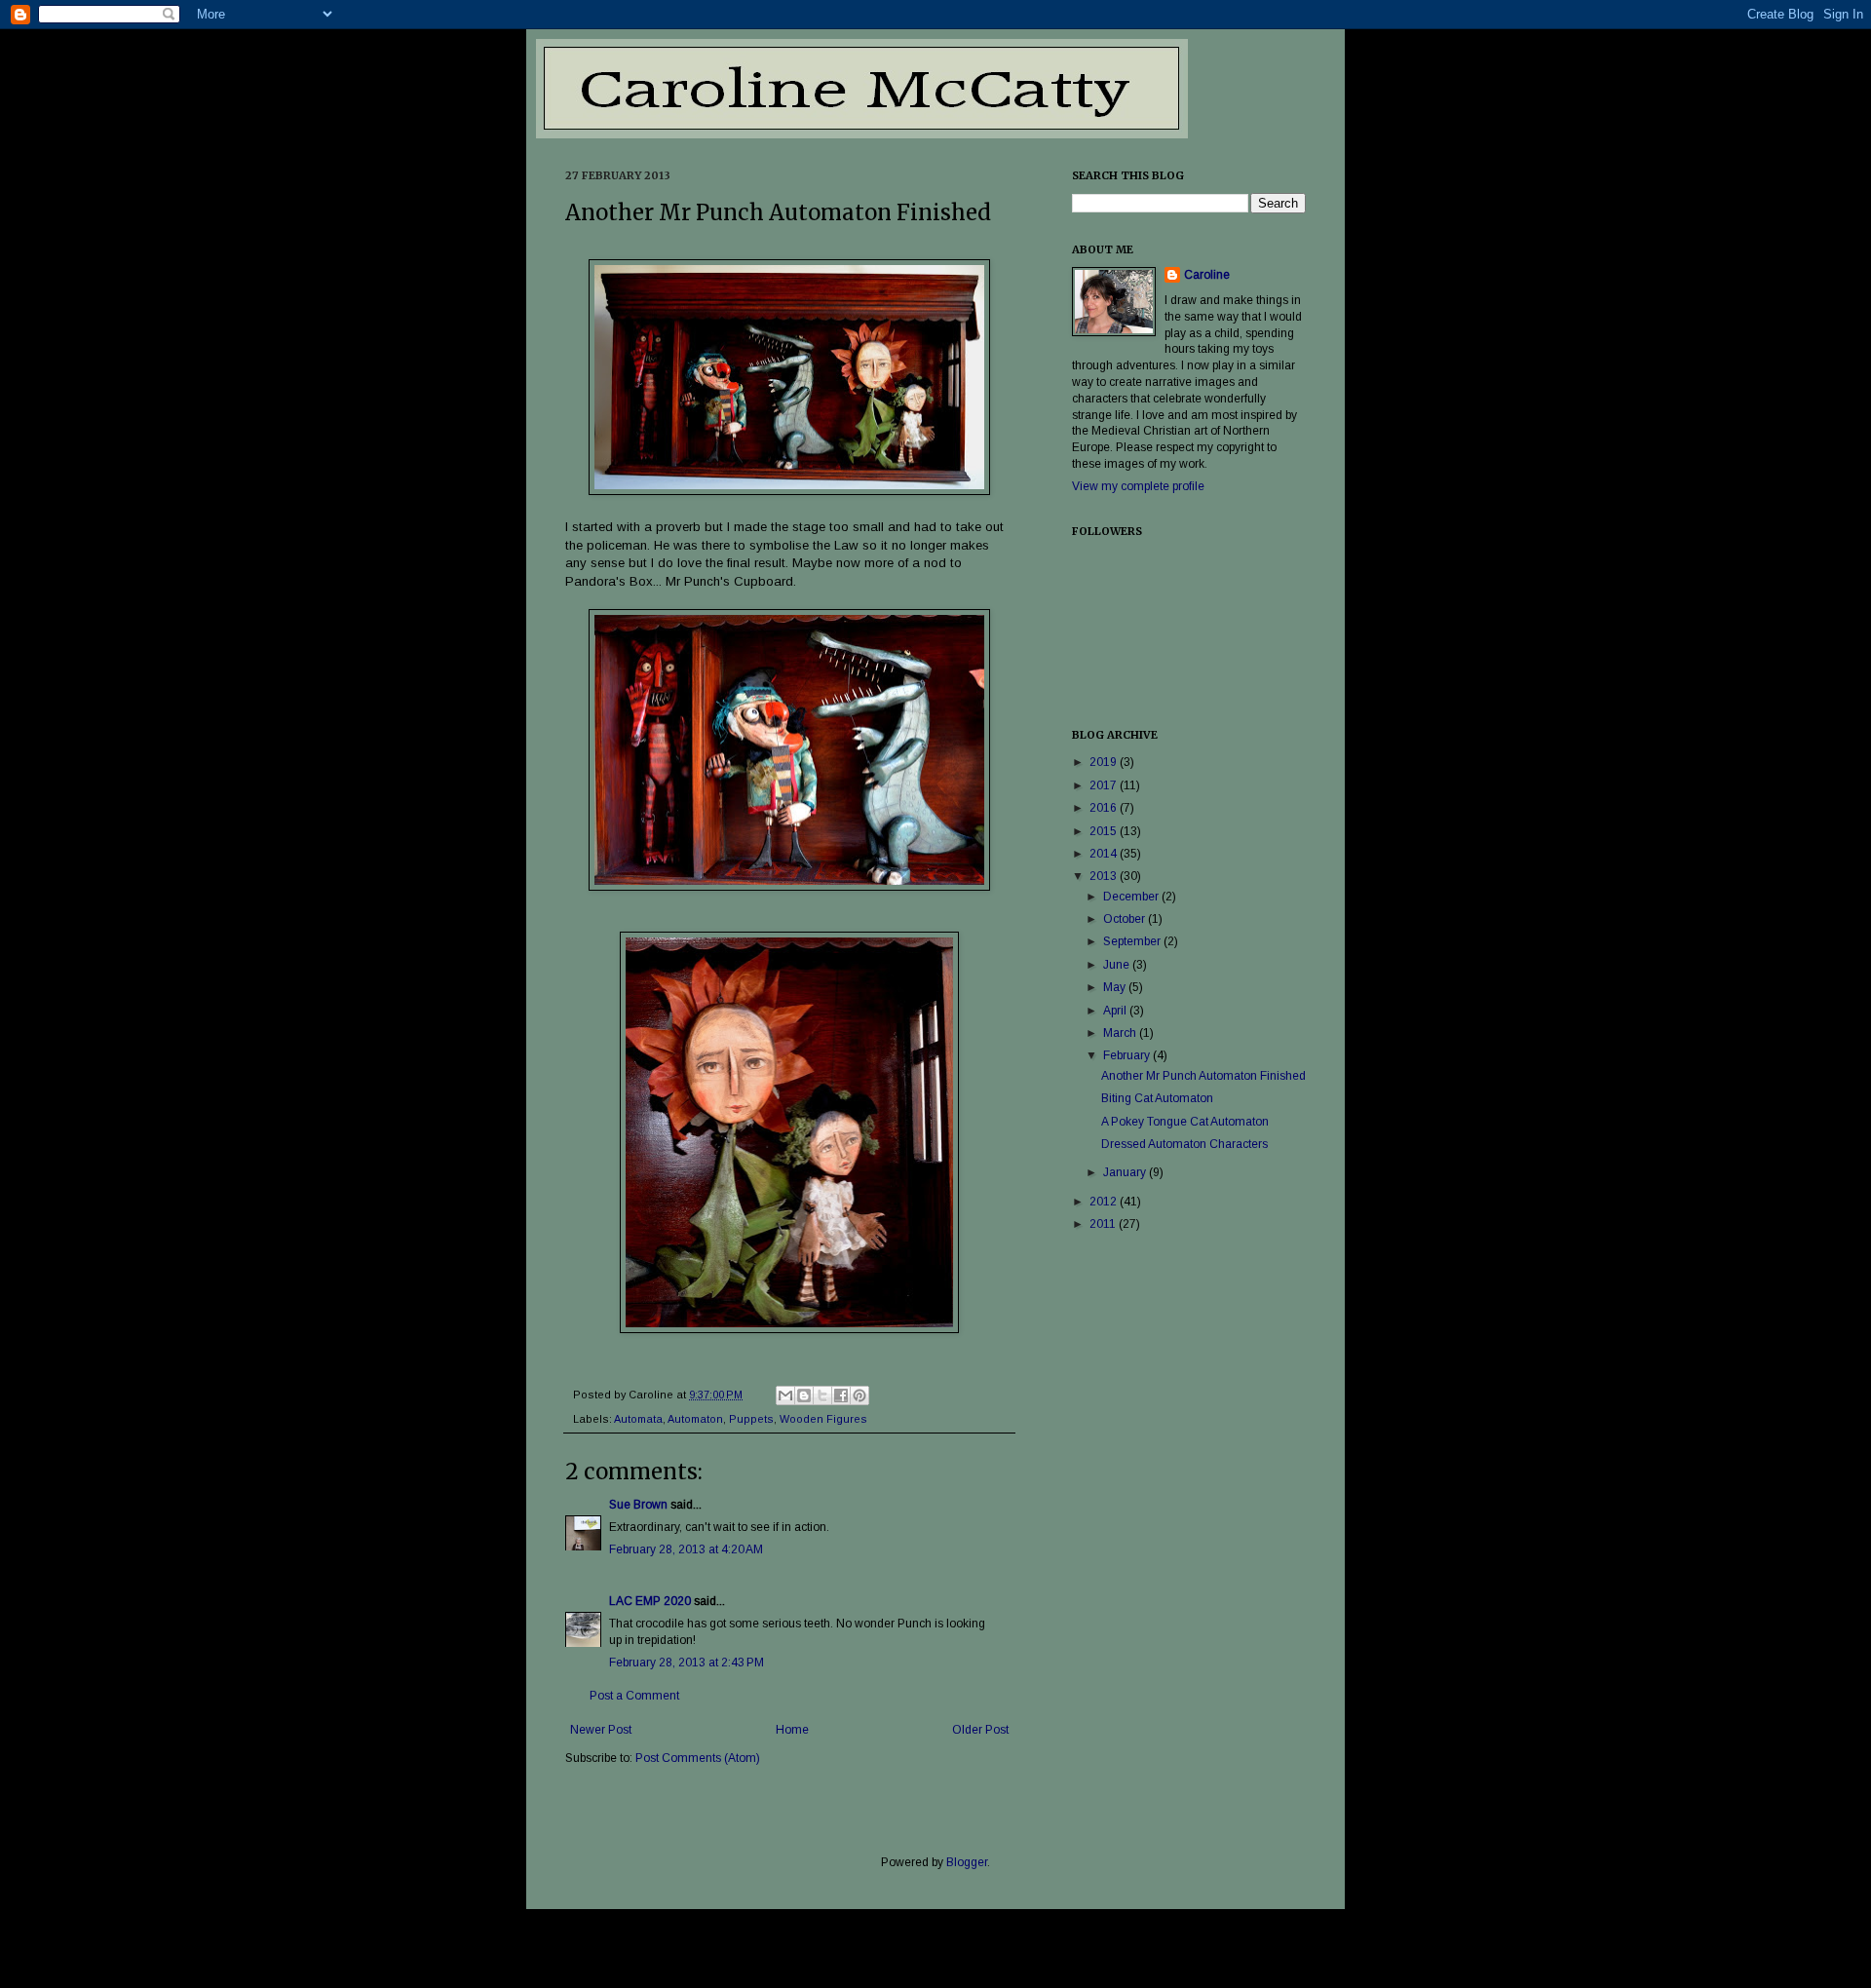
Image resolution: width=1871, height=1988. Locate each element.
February (1128, 1055)
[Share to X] (822, 1395)
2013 (1105, 876)
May (1116, 987)
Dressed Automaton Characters (1184, 1144)
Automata (638, 1419)
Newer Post (601, 1730)
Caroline (1207, 275)
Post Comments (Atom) (698, 1758)
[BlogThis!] (804, 1395)
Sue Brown (638, 1505)
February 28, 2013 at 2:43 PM (687, 1663)
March (1121, 1033)
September (1133, 941)
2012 (1105, 1202)
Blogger (967, 1862)
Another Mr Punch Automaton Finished (1203, 1076)
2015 (1105, 831)
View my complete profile (1138, 486)
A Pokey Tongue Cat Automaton (1185, 1122)
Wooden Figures (823, 1419)
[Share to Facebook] (841, 1395)
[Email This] (785, 1395)
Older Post (980, 1730)
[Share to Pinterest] (859, 1395)
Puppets (751, 1419)
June (1118, 965)
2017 (1105, 785)
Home (792, 1730)
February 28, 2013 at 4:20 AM (686, 1549)
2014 (1105, 854)
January (1126, 1172)
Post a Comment (634, 1696)
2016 (1105, 808)
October (1126, 919)
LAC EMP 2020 (650, 1601)
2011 (1104, 1224)
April (1116, 1011)
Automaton (695, 1419)
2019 (1105, 762)
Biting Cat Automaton (1157, 1098)
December (1132, 897)
